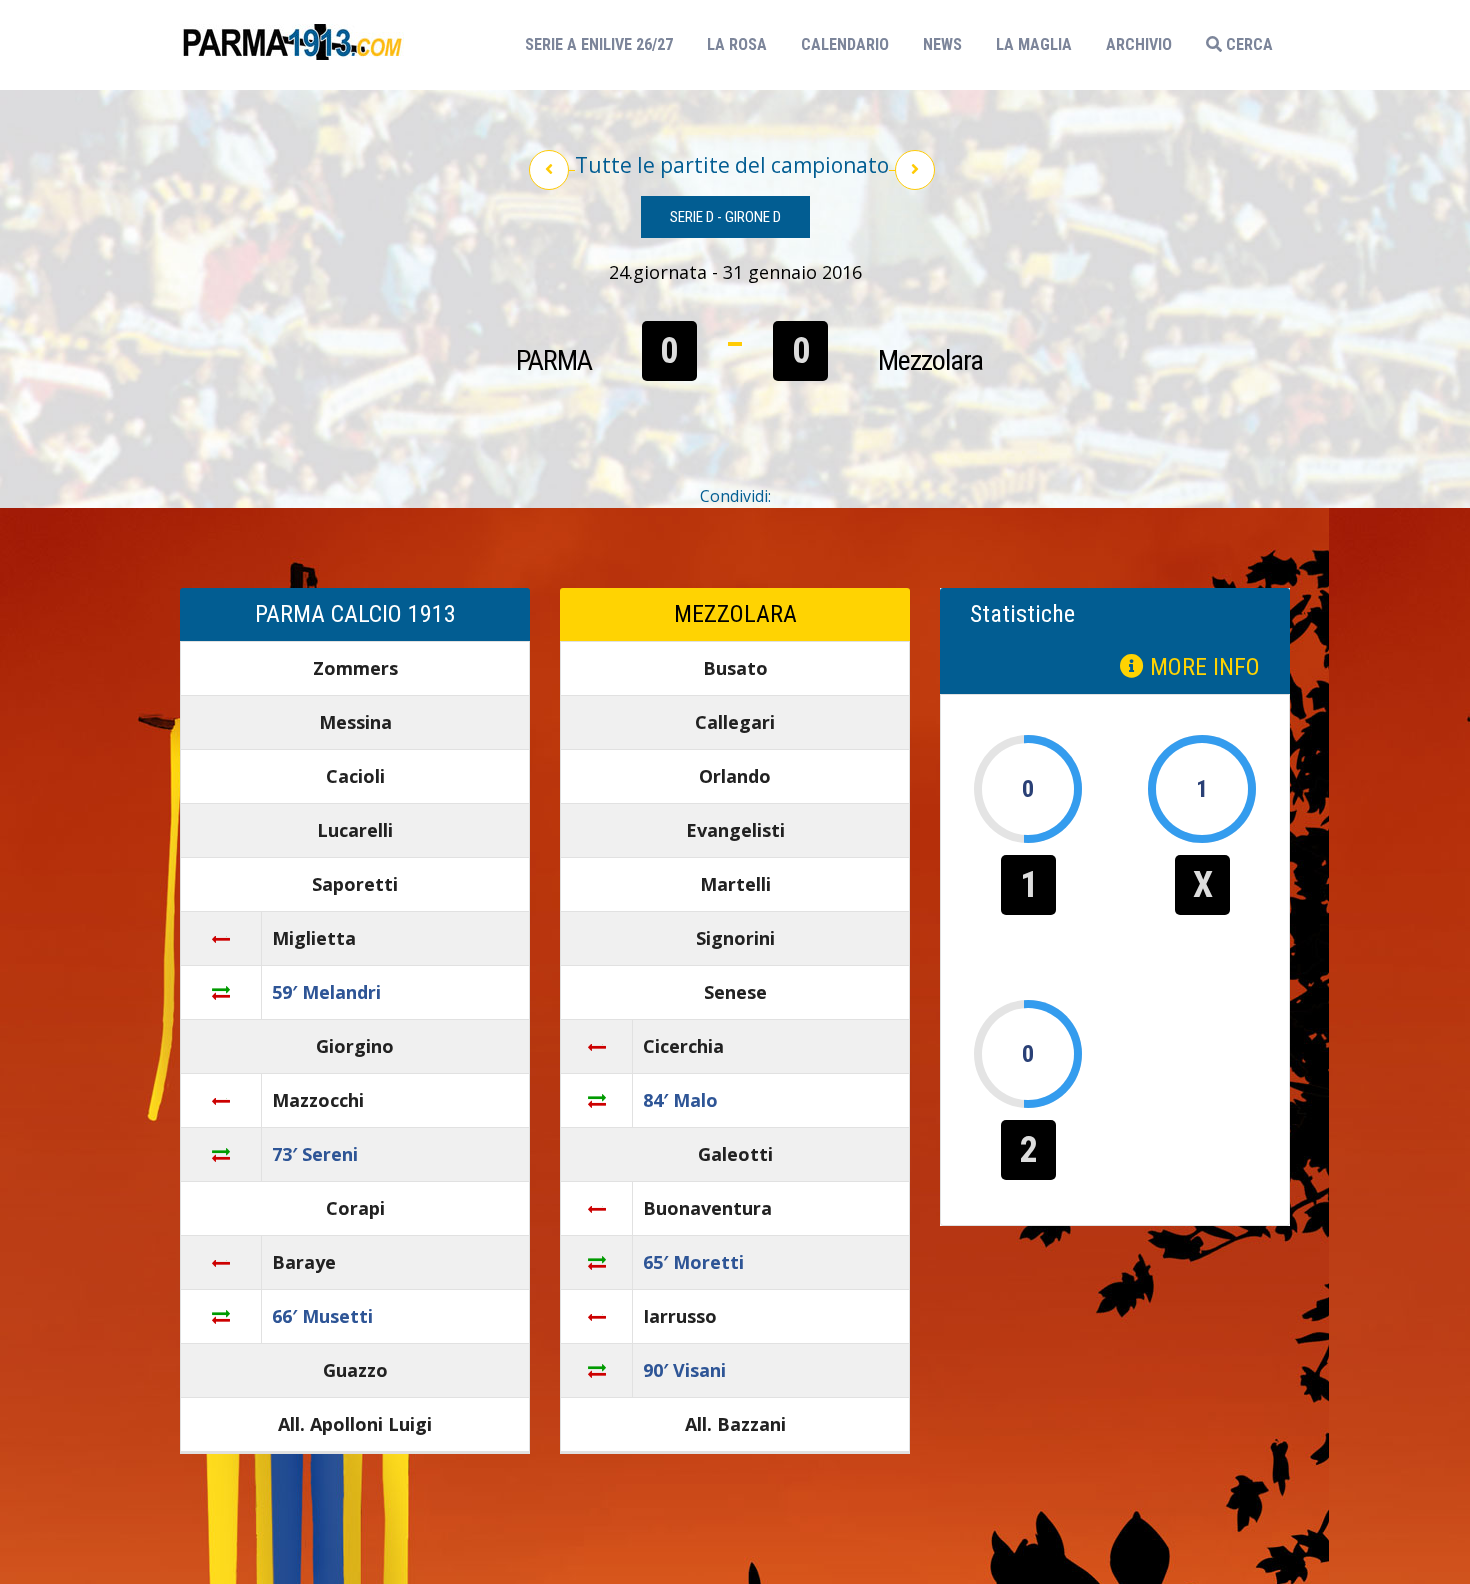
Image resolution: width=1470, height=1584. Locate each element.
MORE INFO (1202, 667)
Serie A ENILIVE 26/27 (605, 44)
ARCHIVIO (1139, 44)
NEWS (942, 44)
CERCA (1247, 44)
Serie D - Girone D (725, 217)
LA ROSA (737, 44)
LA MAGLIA (1034, 44)
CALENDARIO (845, 44)
